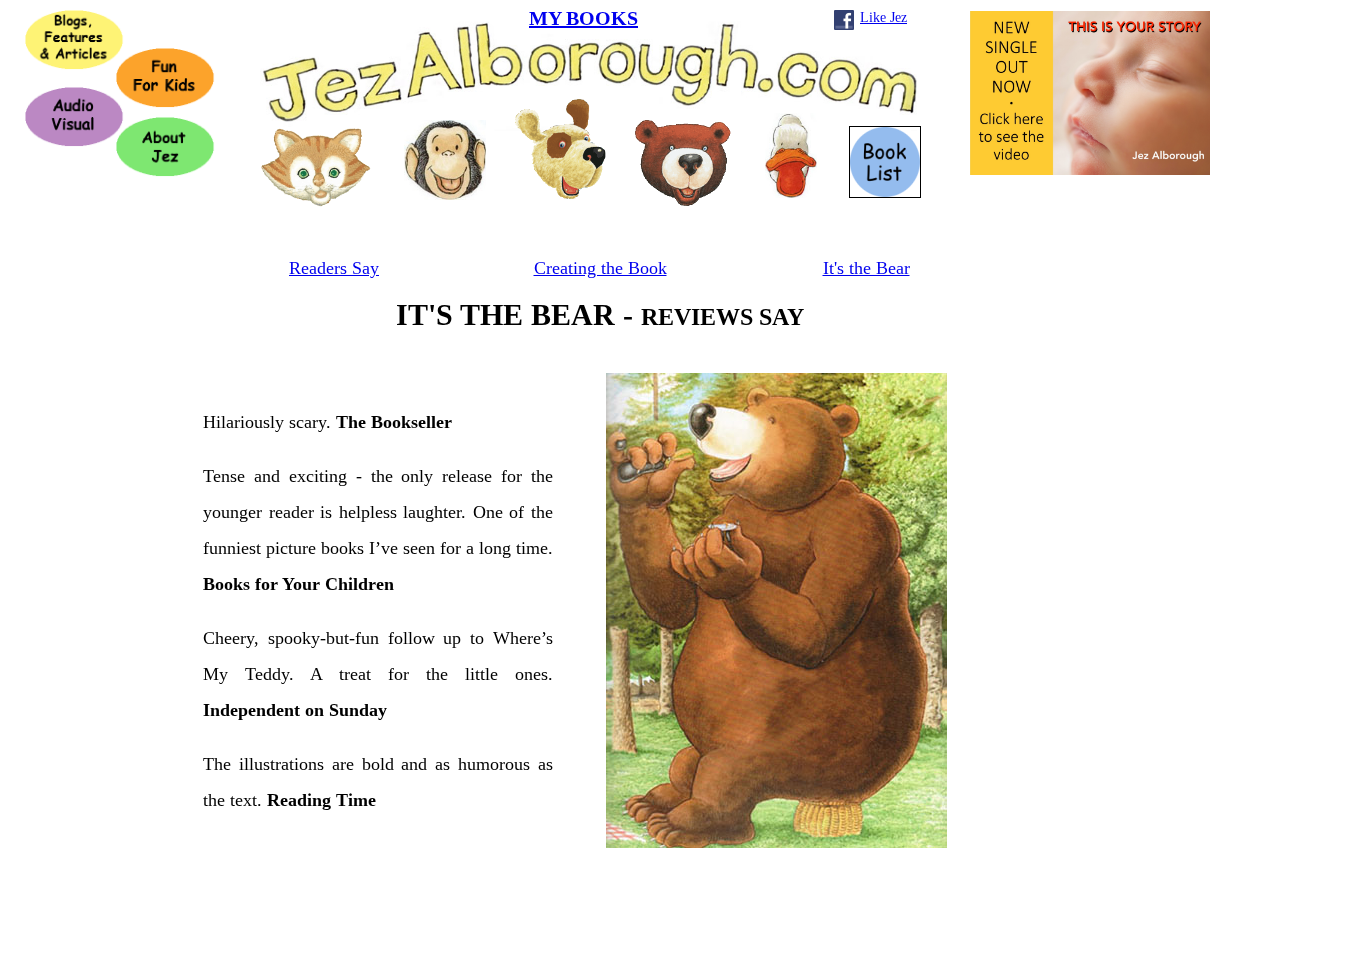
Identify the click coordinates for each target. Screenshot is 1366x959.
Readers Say (334, 268)
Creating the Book (600, 268)
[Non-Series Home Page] (560, 193)
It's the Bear (866, 268)
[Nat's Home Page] (315, 201)
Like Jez (883, 17)
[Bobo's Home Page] (445, 194)
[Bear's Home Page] (683, 200)
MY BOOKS (583, 18)
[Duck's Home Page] (791, 192)
